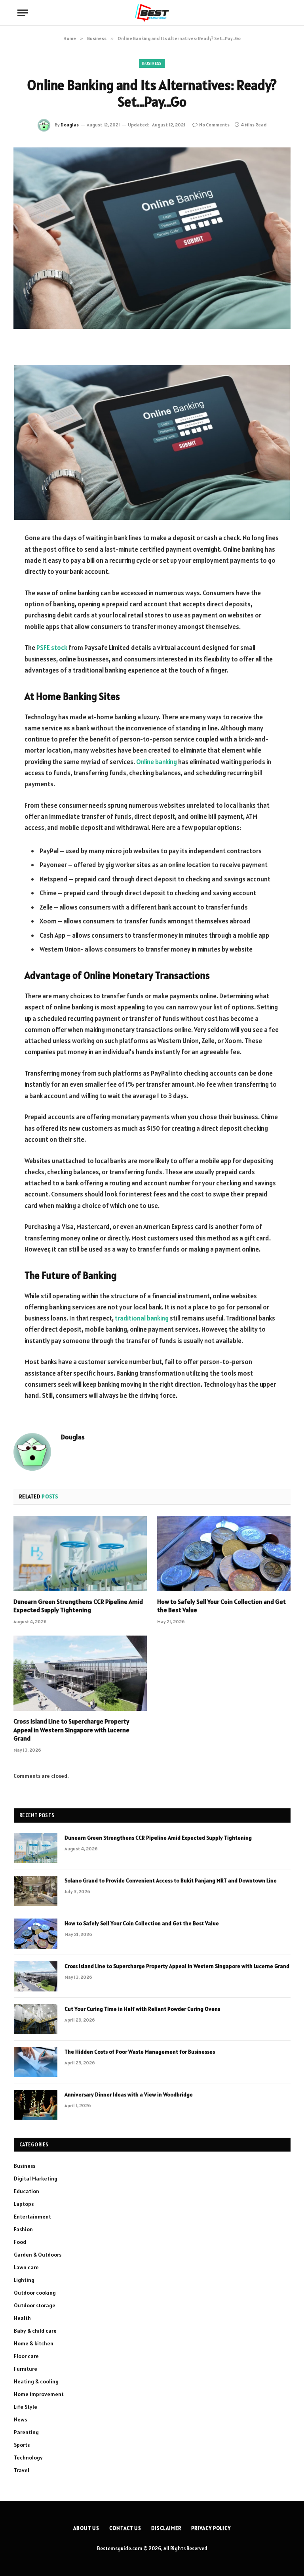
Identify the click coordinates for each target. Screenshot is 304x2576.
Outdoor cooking (35, 2293)
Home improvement (39, 2394)
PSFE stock (52, 648)
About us (86, 2528)
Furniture (26, 2369)
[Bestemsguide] (152, 13)
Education (27, 2191)
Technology (28, 2458)
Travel (22, 2470)
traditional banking (142, 1318)
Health (22, 2318)
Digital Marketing (36, 2179)
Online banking (157, 762)
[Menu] (23, 13)
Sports (22, 2445)
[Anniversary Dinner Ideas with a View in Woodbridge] (36, 2105)
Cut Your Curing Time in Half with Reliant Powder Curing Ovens (142, 2009)
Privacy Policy (211, 2528)
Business (152, 63)
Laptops (24, 2204)
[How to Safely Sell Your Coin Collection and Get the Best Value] (224, 1554)
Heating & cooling (36, 2381)
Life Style (26, 2407)
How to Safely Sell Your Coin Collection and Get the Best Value (221, 1606)
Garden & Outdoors (38, 2255)
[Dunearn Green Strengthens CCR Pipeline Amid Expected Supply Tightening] (80, 1554)
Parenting (26, 2432)
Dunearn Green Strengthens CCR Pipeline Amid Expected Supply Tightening (78, 1606)
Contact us (125, 2528)
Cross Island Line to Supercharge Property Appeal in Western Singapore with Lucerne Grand (71, 1730)
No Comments (214, 125)
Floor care (26, 2356)
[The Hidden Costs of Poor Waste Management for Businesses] (36, 2062)
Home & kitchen (34, 2343)
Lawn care (26, 2267)
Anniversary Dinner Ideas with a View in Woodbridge (129, 2094)
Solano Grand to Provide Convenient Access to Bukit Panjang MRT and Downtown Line (171, 1880)
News (20, 2419)
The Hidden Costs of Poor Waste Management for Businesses (140, 2052)
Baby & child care (35, 2331)
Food (20, 2242)
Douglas (70, 125)
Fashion (23, 2229)
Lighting (24, 2280)
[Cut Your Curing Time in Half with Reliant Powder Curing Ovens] (36, 2019)
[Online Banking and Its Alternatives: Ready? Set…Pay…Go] (152, 238)
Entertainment (32, 2217)
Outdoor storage (35, 2305)
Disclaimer (166, 2528)
